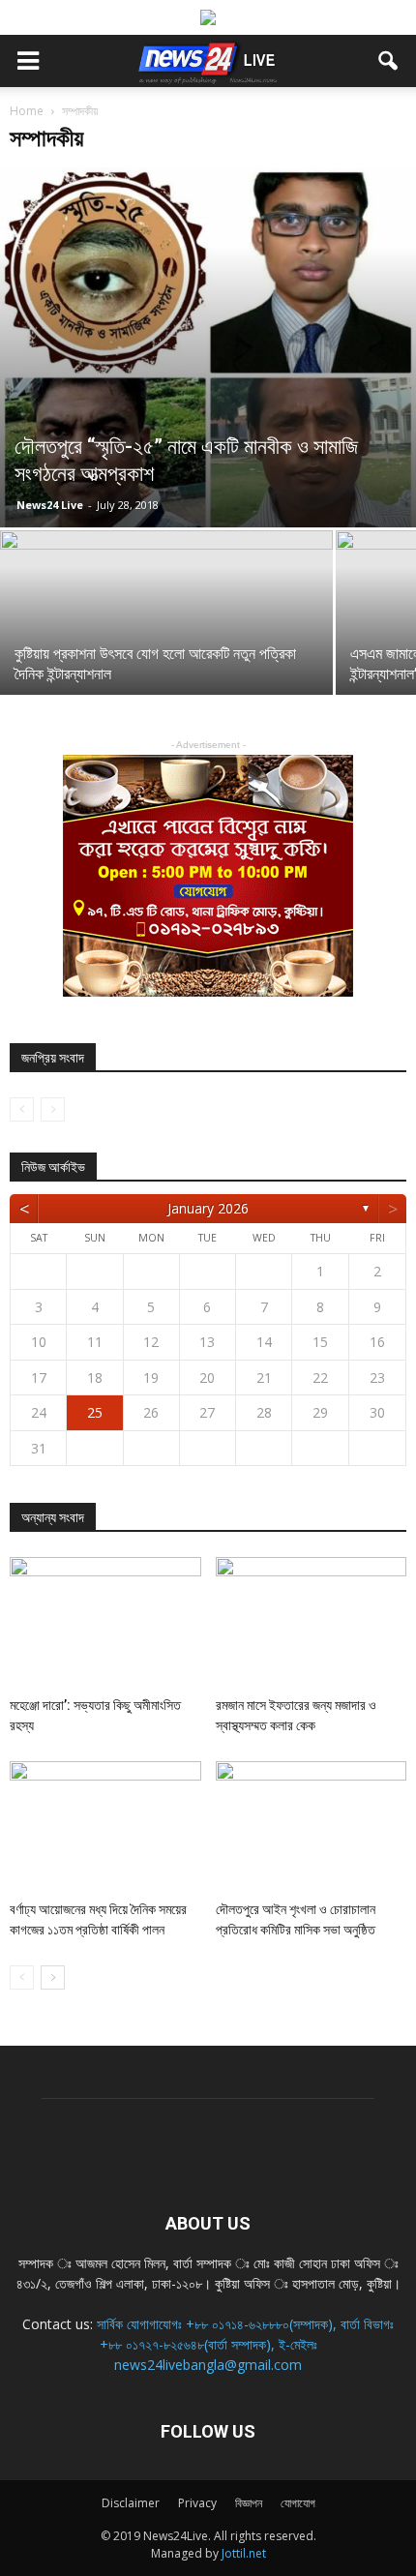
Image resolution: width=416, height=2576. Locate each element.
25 (95, 1412)
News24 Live (50, 505)
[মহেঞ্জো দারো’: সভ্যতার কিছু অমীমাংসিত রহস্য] (105, 1623)
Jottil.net (244, 2553)
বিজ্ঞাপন (249, 2503)
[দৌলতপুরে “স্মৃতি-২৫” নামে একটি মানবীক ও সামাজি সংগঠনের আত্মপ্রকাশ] (208, 347)
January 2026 (208, 1208)
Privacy (197, 2503)
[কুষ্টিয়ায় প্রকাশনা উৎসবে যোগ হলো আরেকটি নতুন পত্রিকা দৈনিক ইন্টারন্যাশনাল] (166, 655)
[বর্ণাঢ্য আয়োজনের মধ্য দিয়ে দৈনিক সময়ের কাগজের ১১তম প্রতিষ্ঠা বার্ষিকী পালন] (105, 1827)
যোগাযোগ (298, 2503)
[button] (389, 61)
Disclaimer (131, 2503)
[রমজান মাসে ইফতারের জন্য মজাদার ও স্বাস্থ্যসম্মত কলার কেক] (312, 1623)
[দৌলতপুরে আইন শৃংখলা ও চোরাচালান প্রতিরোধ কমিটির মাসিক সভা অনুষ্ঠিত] (312, 1827)
